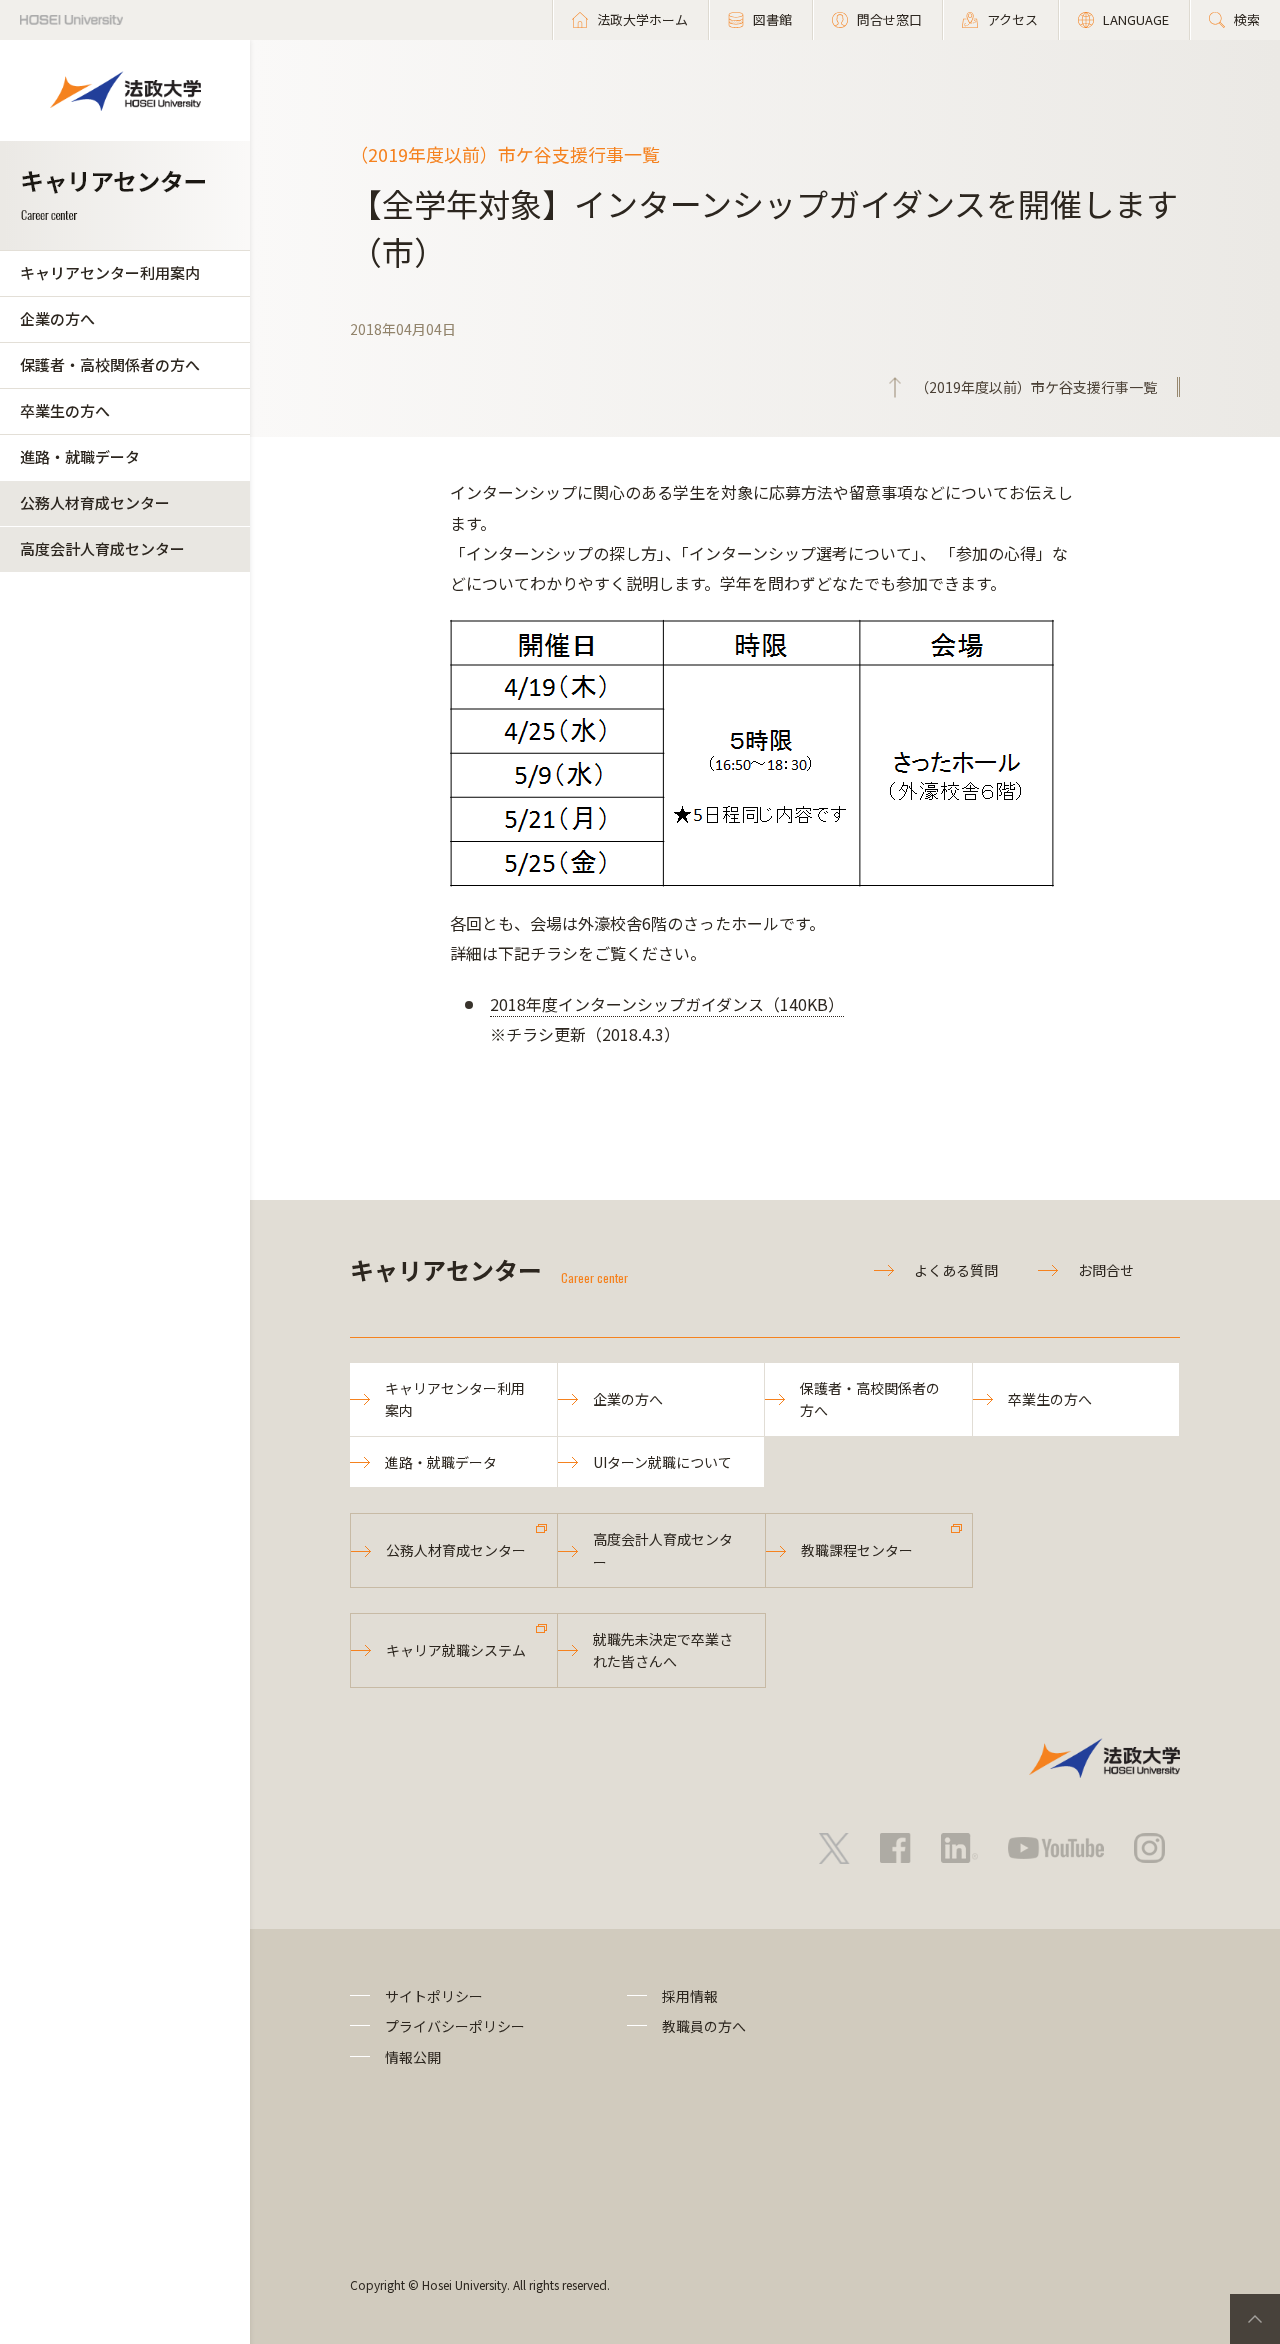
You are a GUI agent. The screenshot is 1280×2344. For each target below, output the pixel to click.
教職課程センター (857, 1550)
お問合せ (1106, 1270)
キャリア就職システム (456, 1650)
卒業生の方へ (65, 410)
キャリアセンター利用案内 (110, 272)
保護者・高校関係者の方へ (110, 364)
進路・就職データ (80, 456)
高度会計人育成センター (102, 548)
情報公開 (413, 2057)
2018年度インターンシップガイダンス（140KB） (667, 1004)
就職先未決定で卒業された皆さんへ (663, 1650)
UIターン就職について (662, 1462)
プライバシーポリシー (455, 2026)
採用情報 (690, 1996)
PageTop (1255, 2319)
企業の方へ (57, 318)
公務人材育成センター (95, 502)
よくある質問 (956, 1270)
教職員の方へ (704, 2026)
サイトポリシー (434, 1996)
